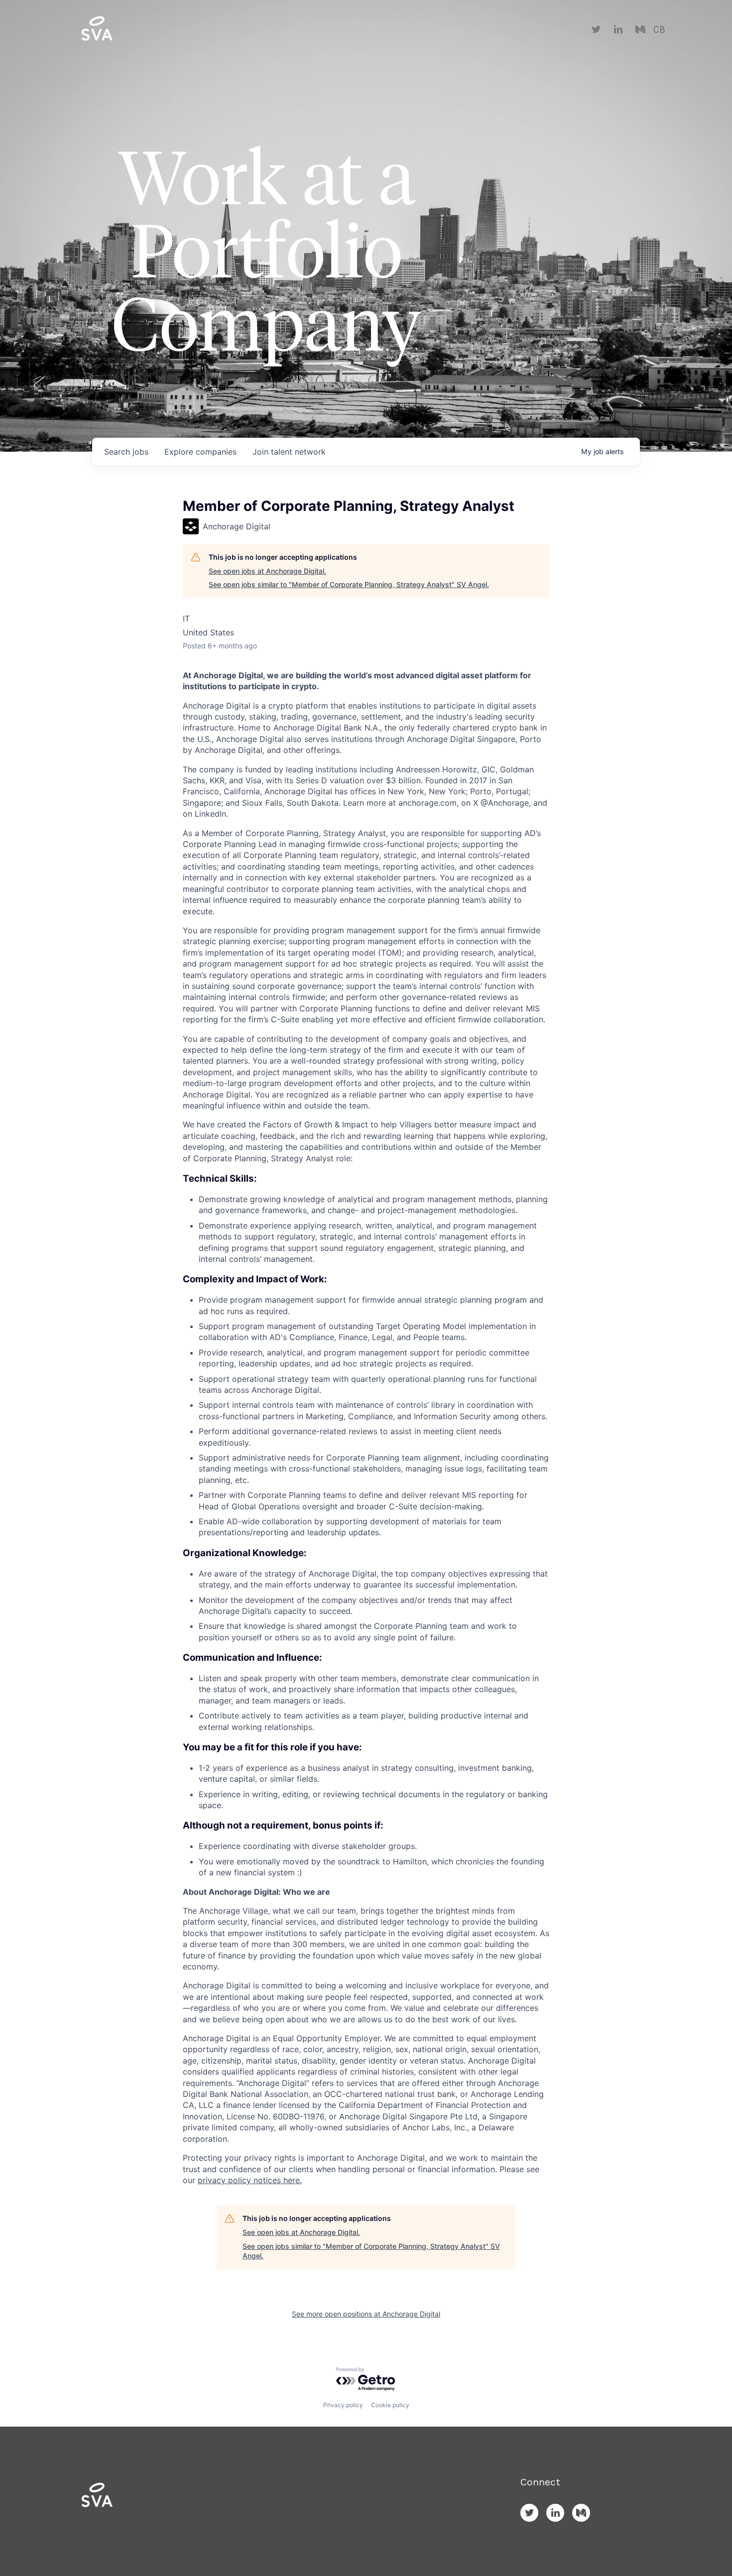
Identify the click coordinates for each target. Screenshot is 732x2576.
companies (200, 452)
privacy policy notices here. (250, 2180)
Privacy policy (343, 2405)
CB (659, 30)
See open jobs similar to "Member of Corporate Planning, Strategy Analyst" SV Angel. (349, 584)
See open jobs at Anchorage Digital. (267, 571)
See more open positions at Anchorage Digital (366, 2314)
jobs (126, 452)
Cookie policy (390, 2405)
